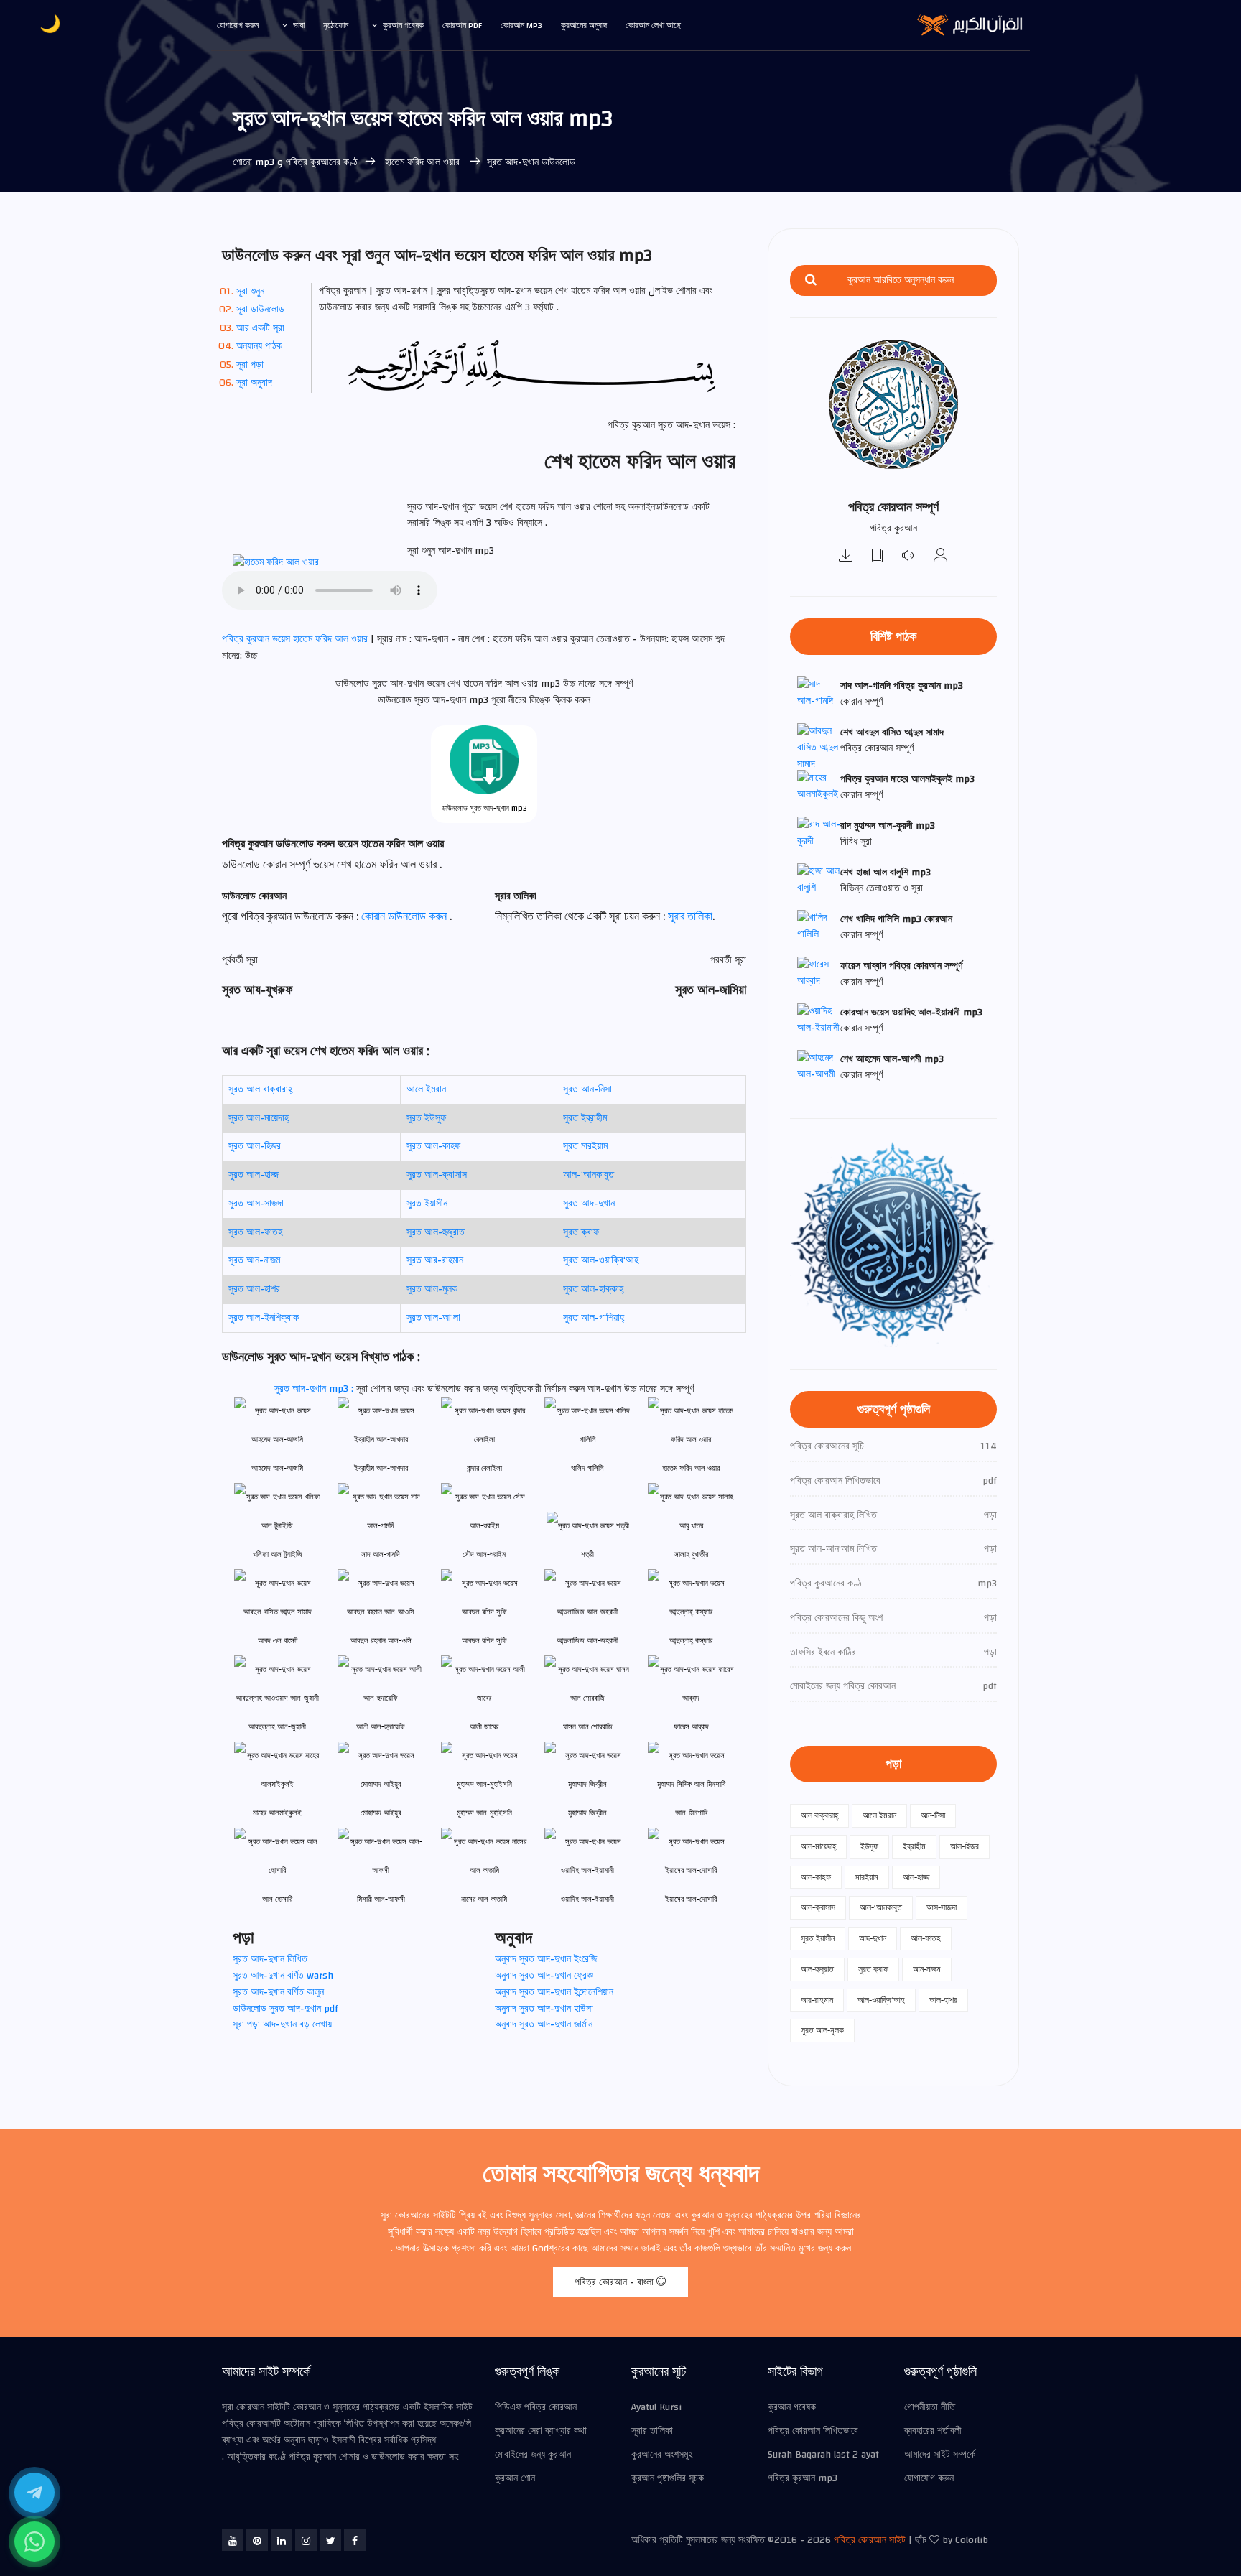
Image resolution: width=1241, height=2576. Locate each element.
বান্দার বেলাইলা (484, 1468)
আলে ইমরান (426, 1089)
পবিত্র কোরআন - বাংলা (615, 2282)
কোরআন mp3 (521, 25)
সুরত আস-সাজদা (256, 1204)
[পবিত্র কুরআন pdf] (878, 557)
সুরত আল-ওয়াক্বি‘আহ (601, 1260)
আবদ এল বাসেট (278, 1641)
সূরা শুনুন (250, 292)
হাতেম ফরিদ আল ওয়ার (422, 162)
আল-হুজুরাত (817, 1969)
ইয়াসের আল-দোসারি (691, 1899)
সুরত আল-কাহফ (433, 1146)
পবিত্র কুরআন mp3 (803, 2478)
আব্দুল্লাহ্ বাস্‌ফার (691, 1641)
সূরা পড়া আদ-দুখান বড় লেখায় (282, 2024)
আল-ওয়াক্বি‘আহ (881, 2000)
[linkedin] (282, 2540)
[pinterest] (257, 2540)
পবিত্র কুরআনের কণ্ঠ (322, 162)
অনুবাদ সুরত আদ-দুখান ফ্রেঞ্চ (544, 1976)
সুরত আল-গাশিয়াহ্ (594, 1318)
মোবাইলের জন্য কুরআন (533, 2455)
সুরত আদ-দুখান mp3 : (315, 1389)
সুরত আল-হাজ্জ (254, 1175)
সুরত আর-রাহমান (435, 1260)
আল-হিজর (965, 1846)
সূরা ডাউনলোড (260, 310)
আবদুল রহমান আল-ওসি (381, 1641)
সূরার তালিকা (690, 916)
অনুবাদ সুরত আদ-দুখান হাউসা (544, 2009)
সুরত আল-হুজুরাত (436, 1232)
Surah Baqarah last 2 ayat (823, 2455)
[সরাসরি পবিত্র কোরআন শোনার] (909, 557)
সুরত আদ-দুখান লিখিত (270, 1959)
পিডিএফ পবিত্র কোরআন (536, 2407)
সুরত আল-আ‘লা (433, 1318)
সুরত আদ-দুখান (589, 1204)
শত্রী (587, 1554)
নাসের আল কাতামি (484, 1899)
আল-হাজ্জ (916, 1877)
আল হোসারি (277, 1899)
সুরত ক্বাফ (581, 1232)
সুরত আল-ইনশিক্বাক (264, 1318)
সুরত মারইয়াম (585, 1146)
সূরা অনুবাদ (254, 383)
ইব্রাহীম (914, 1846)
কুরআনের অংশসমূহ (662, 2455)
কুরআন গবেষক (403, 25)
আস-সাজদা (942, 1907)
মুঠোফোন (336, 25)
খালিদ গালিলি (587, 1468)
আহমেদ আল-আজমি (277, 1468)
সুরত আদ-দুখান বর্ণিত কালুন (278, 1992)
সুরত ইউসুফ (426, 1118)
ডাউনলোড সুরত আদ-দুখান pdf (285, 2009)
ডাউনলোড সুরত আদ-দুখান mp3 (484, 808)
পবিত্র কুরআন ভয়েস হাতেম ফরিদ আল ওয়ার (296, 639)
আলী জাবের (484, 1727)
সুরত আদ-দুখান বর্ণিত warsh (283, 1976)
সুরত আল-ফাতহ (255, 1232)
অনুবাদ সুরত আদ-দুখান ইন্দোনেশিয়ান (554, 1992)
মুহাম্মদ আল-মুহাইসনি (484, 1813)
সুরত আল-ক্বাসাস (437, 1175)
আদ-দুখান (873, 1938)
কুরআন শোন (515, 2478)
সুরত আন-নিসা (587, 1089)
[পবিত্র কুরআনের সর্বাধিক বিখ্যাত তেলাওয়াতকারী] (941, 557)
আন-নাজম (927, 1969)
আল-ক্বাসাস (818, 1907)
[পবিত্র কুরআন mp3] (846, 557)
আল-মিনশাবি (691, 1813)
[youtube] (233, 2540)
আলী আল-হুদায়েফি (381, 1727)
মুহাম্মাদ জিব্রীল (587, 1813)
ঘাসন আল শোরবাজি (588, 1727)
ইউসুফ (869, 1846)
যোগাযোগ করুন (238, 25)
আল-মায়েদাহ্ (818, 1846)
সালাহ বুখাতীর (691, 1554)
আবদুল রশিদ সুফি (484, 1641)
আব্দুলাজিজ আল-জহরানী (587, 1641)
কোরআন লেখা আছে (653, 25)
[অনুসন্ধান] (811, 280)
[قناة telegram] (34, 2493)
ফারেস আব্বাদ (691, 1727)
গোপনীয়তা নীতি (930, 2407)
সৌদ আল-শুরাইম (484, 1554)
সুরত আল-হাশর (254, 1289)
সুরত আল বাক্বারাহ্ (260, 1089)
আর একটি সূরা (260, 328)
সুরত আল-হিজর (255, 1146)
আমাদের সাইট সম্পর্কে (940, 2455)
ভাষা (299, 25)
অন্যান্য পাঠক (259, 346)
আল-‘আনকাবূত (589, 1175)
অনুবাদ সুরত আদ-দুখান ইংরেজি (546, 1959)
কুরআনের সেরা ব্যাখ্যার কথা (541, 2431)
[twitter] (330, 2540)
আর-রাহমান (817, 2000)
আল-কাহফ (816, 1877)
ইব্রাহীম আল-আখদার (381, 1468)
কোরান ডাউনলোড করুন (405, 916)
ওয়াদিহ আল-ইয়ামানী (587, 1899)
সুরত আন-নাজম (254, 1260)
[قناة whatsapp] (34, 2542)
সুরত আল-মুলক (432, 1289)
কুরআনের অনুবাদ (584, 25)
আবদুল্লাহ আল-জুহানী (277, 1727)
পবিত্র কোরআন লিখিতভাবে (813, 2431)
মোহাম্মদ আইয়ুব (381, 1813)
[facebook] (355, 2540)
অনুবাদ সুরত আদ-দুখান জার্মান (544, 2024)
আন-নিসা (933, 1815)
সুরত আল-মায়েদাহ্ (259, 1118)
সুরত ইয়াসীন (427, 1204)
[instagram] (306, 2540)
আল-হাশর (943, 2000)
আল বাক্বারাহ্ (819, 1815)
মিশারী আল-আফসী (381, 1899)
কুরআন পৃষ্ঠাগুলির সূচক (668, 2478)
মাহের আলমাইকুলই (277, 1813)
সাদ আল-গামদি (381, 1554)
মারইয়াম (867, 1877)
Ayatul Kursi (656, 2407)
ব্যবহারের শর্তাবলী (933, 2431)
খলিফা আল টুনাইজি (278, 1554)
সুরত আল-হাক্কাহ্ (593, 1289)
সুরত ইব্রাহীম (585, 1118)
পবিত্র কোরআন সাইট (870, 2540)
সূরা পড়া (250, 365)
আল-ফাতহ (926, 1938)
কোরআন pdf (462, 25)
